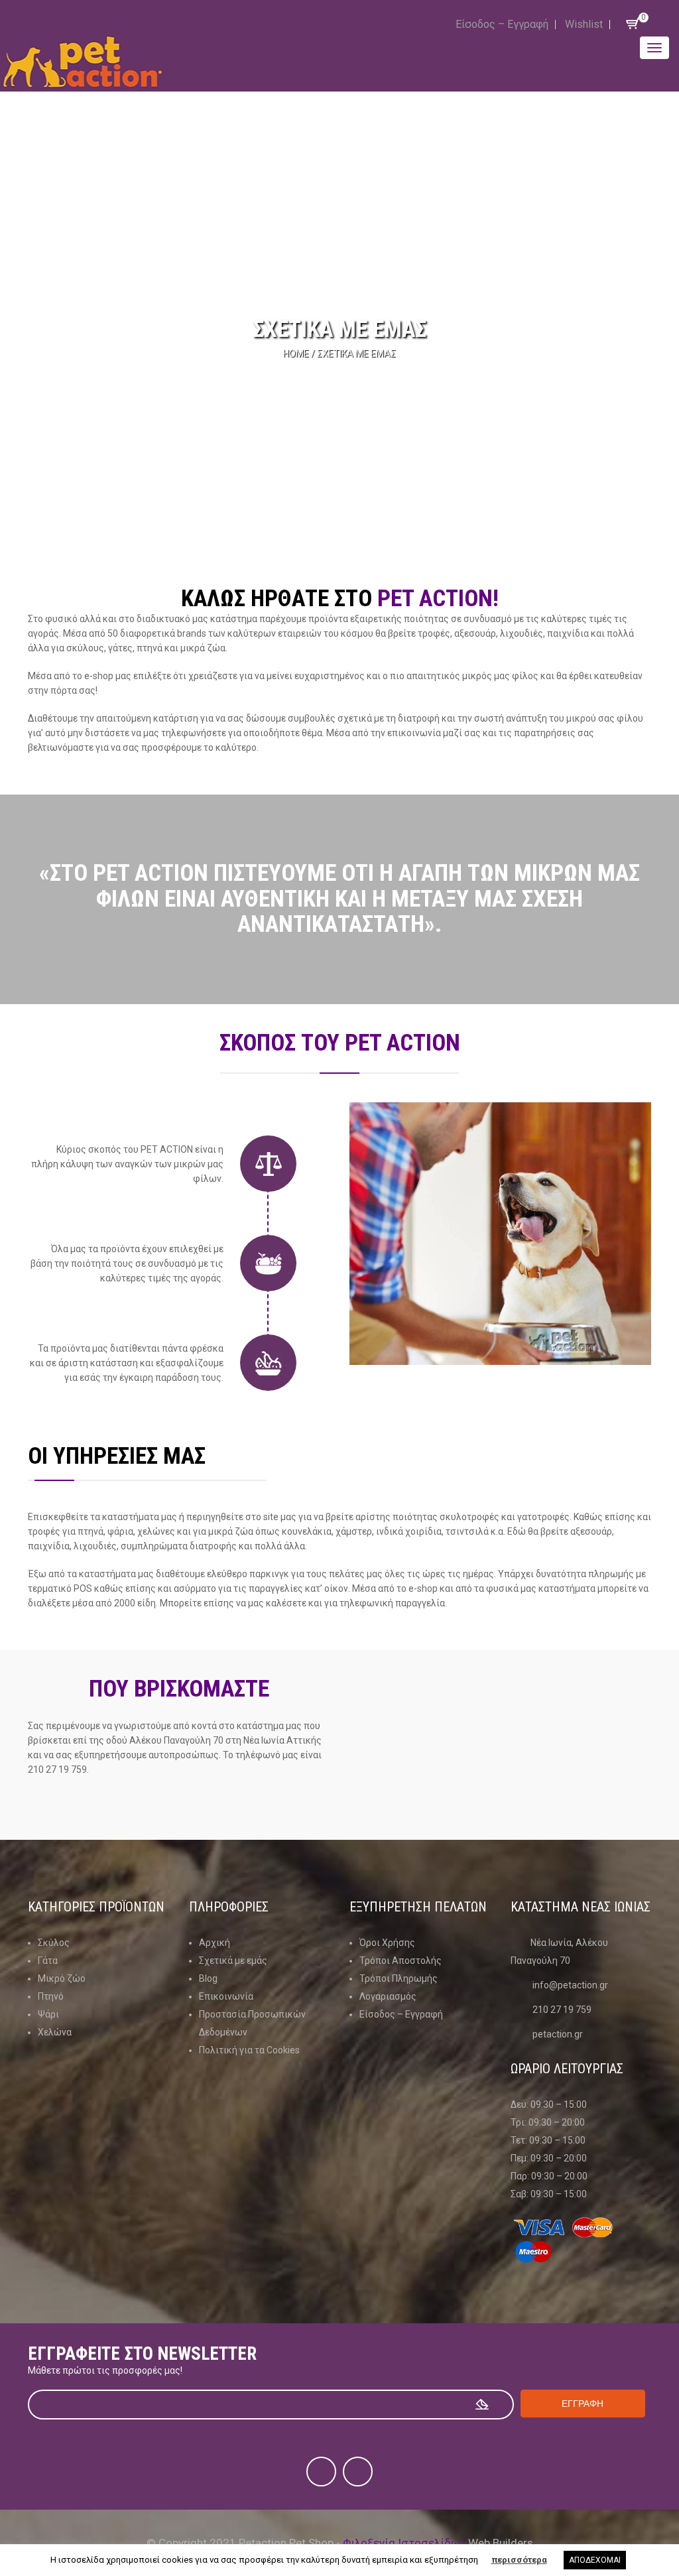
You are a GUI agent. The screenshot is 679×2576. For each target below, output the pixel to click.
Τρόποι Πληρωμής (399, 1978)
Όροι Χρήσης (387, 1943)
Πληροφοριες (229, 1907)
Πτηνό (51, 1996)
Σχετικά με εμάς (233, 1961)
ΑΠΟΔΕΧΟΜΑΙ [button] (595, 2560)
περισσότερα (519, 2560)
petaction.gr (558, 2034)
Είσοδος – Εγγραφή (502, 24)
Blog (208, 1978)
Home (296, 354)
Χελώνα (55, 2032)
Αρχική (215, 1943)
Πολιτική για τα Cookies (249, 2050)
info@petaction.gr (570, 1985)
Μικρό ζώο (62, 1978)
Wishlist (584, 24)
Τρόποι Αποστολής (401, 1961)
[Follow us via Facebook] (321, 2472)
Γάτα (48, 1961)
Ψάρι (48, 2014)
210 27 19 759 (562, 2010)
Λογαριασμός (388, 1996)
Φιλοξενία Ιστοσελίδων (404, 2543)
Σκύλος (54, 1943)
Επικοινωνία (226, 1996)
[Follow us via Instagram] (358, 2472)
